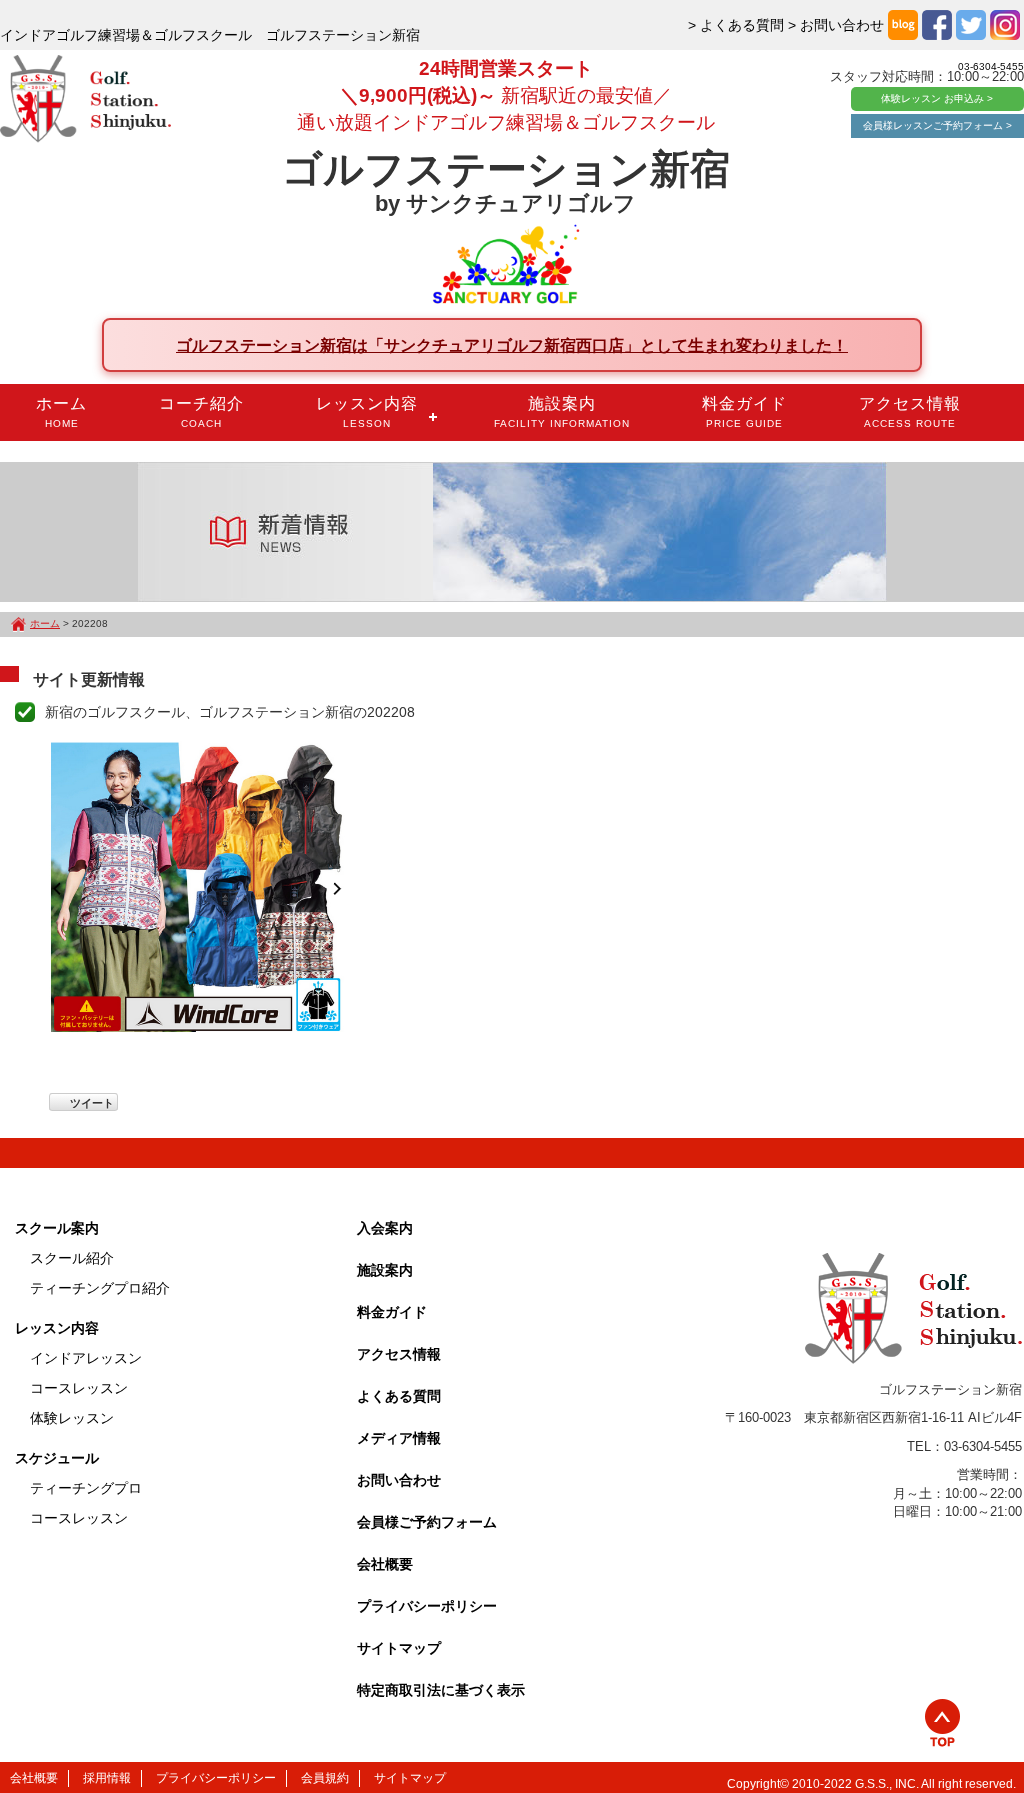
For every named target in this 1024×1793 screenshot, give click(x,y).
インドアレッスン (86, 1358)
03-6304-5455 (991, 66)
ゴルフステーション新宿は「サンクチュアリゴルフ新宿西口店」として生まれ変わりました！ (512, 345)
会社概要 (385, 1564)
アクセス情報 (910, 412)
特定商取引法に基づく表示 (441, 1690)
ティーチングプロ (86, 1488)
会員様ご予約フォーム (427, 1522)
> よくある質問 (736, 25)
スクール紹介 (72, 1258)
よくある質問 (399, 1396)
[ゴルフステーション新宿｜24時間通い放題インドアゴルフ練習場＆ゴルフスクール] (85, 100)
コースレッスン (79, 1388)
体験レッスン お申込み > (937, 98)
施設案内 (562, 412)
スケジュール (57, 1458)
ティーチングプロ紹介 (100, 1288)
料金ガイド (744, 412)
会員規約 (325, 1778)
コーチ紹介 (201, 412)
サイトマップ (399, 1648)
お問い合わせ (399, 1480)
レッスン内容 (367, 412)
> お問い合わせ (836, 25)
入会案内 (385, 1228)
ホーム (61, 412)
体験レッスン (72, 1418)
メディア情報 (399, 1438)
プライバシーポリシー (427, 1606)
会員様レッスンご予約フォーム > (937, 125)
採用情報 (107, 1778)
